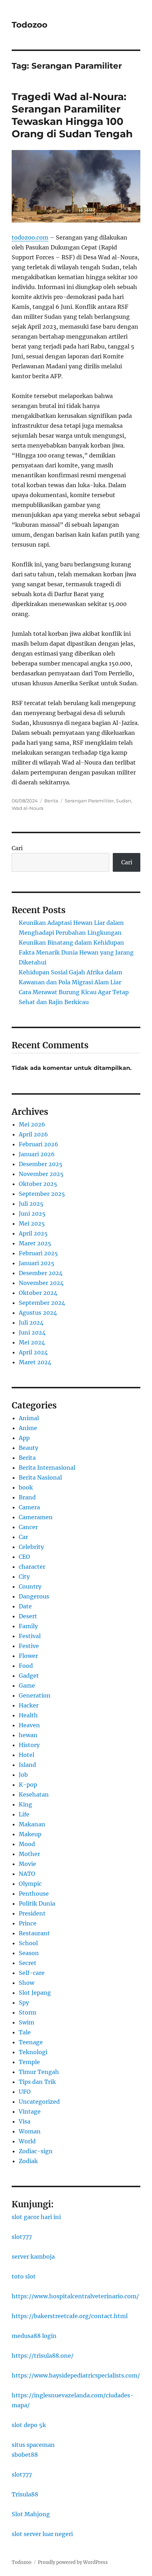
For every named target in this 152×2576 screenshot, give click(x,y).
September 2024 (42, 1303)
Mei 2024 (32, 1342)
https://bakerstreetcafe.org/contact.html (70, 2316)
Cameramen (36, 1517)
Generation (35, 1695)
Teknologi (33, 2052)
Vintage (30, 2111)
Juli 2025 (31, 1204)
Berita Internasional (47, 1468)
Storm (28, 2012)
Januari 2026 (37, 1154)
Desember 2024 (41, 1273)
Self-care (32, 1973)
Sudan (124, 801)
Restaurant (34, 1933)
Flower (28, 1656)
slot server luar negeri (42, 2534)
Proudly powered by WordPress (73, 2562)
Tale (25, 2032)
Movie (27, 1864)
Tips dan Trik (37, 2082)
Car (23, 1537)
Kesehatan (34, 1794)
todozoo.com (30, 237)
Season (29, 1953)
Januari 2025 (37, 1263)
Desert (28, 1616)
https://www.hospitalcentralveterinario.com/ (75, 2296)
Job (23, 1775)
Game (27, 1685)
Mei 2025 (32, 1223)
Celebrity (31, 1547)
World (27, 2141)
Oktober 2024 (38, 1293)
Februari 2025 (38, 1253)
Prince (28, 1923)
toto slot (24, 2276)
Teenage (31, 2042)
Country (30, 1586)
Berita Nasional (40, 1477)
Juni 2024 (32, 1332)
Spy (24, 2002)
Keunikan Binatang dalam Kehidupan (71, 943)
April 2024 (33, 1352)
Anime (28, 1428)
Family (28, 1626)
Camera (29, 1507)
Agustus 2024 (38, 1313)
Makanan (32, 1824)
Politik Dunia (37, 1903)
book (26, 1487)
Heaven (29, 1725)
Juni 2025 (32, 1214)
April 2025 (33, 1233)
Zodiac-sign (36, 2151)
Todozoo (30, 25)
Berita (51, 801)
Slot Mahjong (31, 2514)
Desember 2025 (41, 1164)
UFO (25, 2092)
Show (27, 1983)
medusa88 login (34, 2336)
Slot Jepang (35, 1993)
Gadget (29, 1676)
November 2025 (41, 1174)
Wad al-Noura (28, 808)
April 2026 (33, 1134)
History (29, 1745)
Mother (29, 1854)
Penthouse (34, 1894)
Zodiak (28, 2161)
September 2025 (42, 1194)
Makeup (30, 1834)
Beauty (28, 1448)
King (25, 1804)
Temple (29, 2062)
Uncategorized (39, 2102)
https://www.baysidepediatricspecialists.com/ (76, 2375)
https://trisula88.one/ (43, 2356)
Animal (29, 1418)
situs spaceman (33, 2445)
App (24, 1438)
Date (25, 1606)
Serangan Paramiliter (89, 801)
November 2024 (41, 1283)
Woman (30, 2131)
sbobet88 (25, 2455)
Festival (30, 1636)
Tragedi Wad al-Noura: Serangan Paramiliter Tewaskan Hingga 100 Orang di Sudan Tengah (72, 115)
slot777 (22, 2237)
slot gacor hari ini (36, 2217)
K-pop (28, 1785)
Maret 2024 (35, 1362)
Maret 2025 (35, 1243)
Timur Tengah (39, 2072)
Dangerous (34, 1596)
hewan (28, 1735)
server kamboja (33, 2257)
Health (28, 1715)
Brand (27, 1497)
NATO (27, 1874)
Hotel (27, 1755)
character (32, 1567)
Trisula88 (25, 2494)
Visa (25, 2121)
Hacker (29, 1705)
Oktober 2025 (38, 1184)
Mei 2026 (32, 1124)
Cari (17, 848)
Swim (27, 2022)
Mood (27, 1844)
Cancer (28, 1527)
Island (27, 1765)
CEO (24, 1557)
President (32, 1913)
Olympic (30, 1884)
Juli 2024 (31, 1322)
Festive (29, 1646)
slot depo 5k (29, 2425)
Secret (28, 1963)
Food (26, 1666)
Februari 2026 (39, 1144)
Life (24, 1814)
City (24, 1577)
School (28, 1943)
